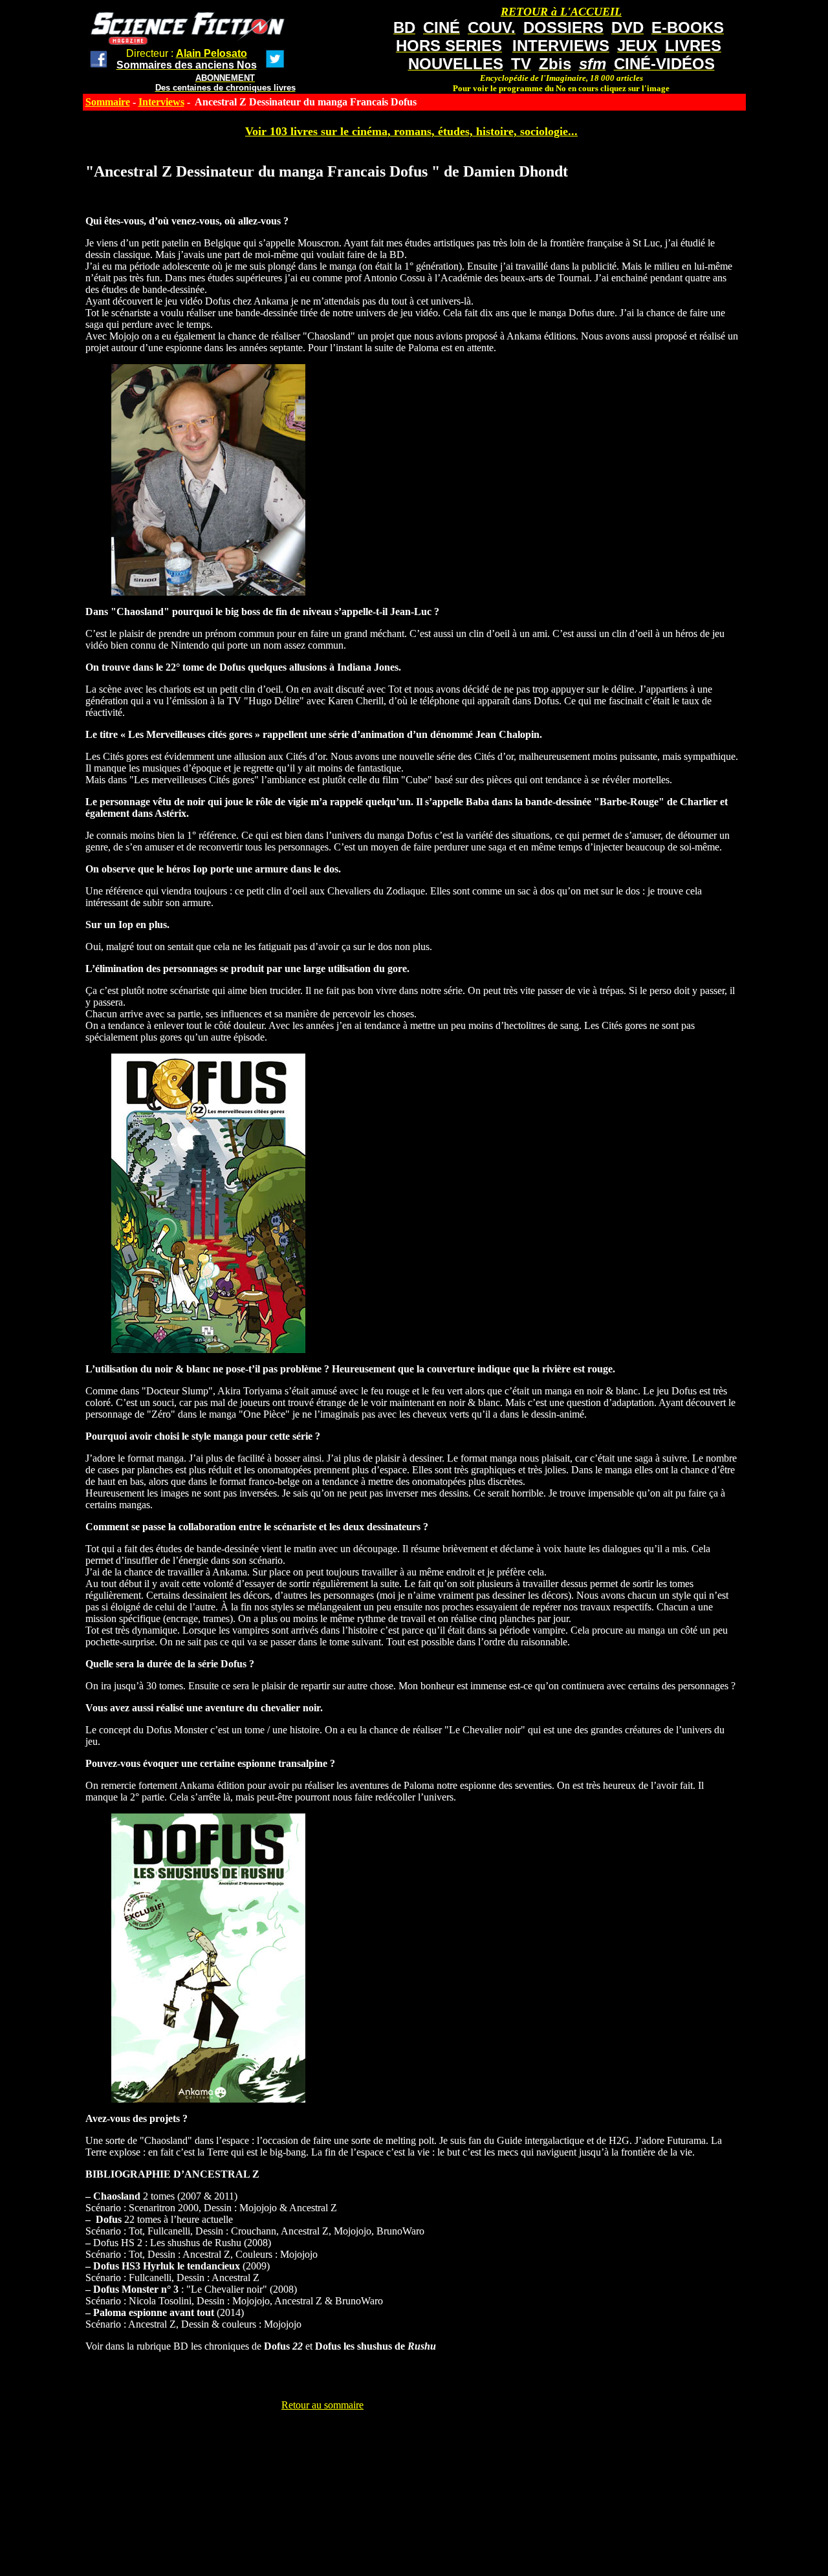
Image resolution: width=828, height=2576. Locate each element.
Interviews (161, 102)
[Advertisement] (323, 2440)
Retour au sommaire (322, 2405)
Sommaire (108, 102)
